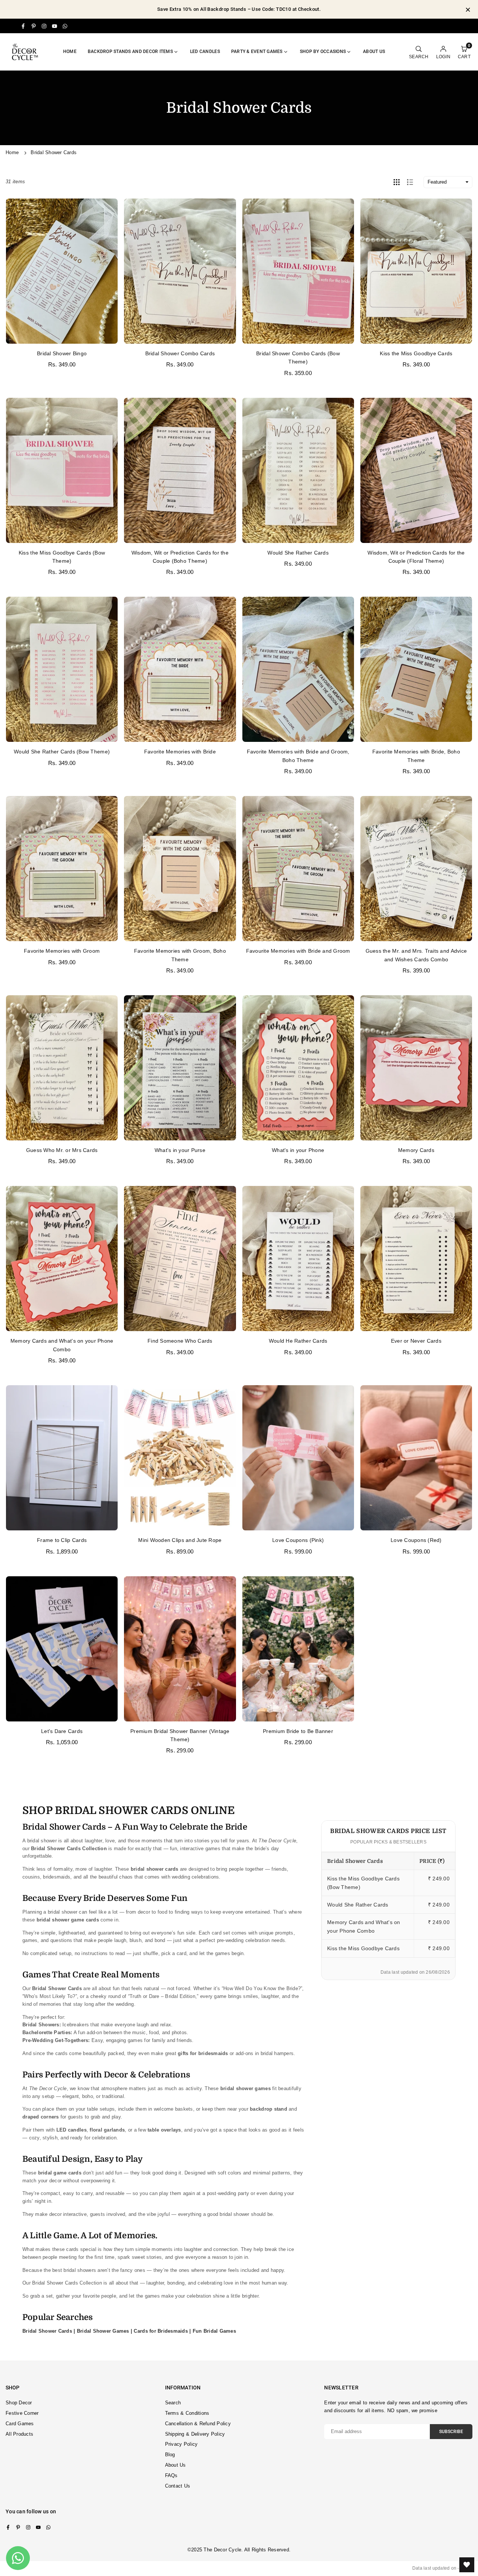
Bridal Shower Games (104, 2331)
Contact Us (178, 2486)
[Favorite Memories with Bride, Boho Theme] (416, 669)
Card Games (20, 2424)
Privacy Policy (181, 2444)
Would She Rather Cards (298, 553)
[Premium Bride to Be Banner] (298, 1649)
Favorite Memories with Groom (62, 951)
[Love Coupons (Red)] (416, 1458)
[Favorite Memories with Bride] (180, 669)
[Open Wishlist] (467, 2565)
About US (374, 51)
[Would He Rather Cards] (298, 1259)
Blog (170, 2455)
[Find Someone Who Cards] (180, 1259)
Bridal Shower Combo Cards (180, 353)
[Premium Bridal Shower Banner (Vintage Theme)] (180, 1649)
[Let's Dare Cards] (62, 1649)
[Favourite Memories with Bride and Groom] (298, 869)
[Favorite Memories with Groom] (62, 869)
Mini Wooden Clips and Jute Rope (180, 1540)
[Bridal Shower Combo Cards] (180, 271)
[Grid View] (397, 182)
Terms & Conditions (187, 2413)
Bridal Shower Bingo (62, 353)
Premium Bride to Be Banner (298, 1731)
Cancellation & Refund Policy (198, 2424)
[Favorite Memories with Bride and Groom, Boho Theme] (298, 669)
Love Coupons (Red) (416, 1540)
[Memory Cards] (416, 1068)
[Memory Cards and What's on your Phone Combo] (62, 1259)
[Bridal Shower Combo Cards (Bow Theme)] (298, 271)
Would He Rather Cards (298, 1341)
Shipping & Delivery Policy (195, 2434)
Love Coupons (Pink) (298, 1540)
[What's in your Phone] (298, 1068)
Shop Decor (19, 2403)
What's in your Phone (298, 1150)
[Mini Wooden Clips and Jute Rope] (180, 1458)
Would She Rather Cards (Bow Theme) (62, 752)
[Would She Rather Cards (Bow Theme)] (62, 669)
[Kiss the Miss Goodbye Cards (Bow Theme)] (62, 470)
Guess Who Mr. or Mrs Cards (62, 1150)
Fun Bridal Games (214, 2331)
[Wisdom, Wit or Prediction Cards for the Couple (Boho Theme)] (180, 470)
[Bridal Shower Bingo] (62, 271)
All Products (19, 2434)
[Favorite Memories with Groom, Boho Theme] (180, 869)
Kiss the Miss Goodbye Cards (416, 353)
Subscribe (451, 2432)
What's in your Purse (180, 1150)
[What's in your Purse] (180, 1068)
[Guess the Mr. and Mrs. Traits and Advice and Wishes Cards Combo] (416, 869)
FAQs (171, 2475)
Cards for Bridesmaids (161, 2331)
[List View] (410, 182)
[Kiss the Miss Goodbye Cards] (416, 271)
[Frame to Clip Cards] (62, 1458)
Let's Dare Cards (62, 1731)
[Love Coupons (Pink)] (298, 1458)
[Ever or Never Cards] (416, 1259)
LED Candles (205, 51)
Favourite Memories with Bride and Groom (298, 951)
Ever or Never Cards (416, 1341)
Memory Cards (416, 1150)
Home (70, 51)
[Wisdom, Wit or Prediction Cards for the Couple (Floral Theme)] (416, 470)
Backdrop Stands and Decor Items (130, 51)
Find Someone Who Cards (180, 1341)
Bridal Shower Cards (48, 2331)
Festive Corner (22, 2413)
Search (173, 2403)
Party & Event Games (257, 51)
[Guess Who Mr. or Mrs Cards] (62, 1068)
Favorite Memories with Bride (180, 752)
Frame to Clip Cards (62, 1540)
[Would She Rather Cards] (298, 470)
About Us (176, 2465)
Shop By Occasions (323, 51)
